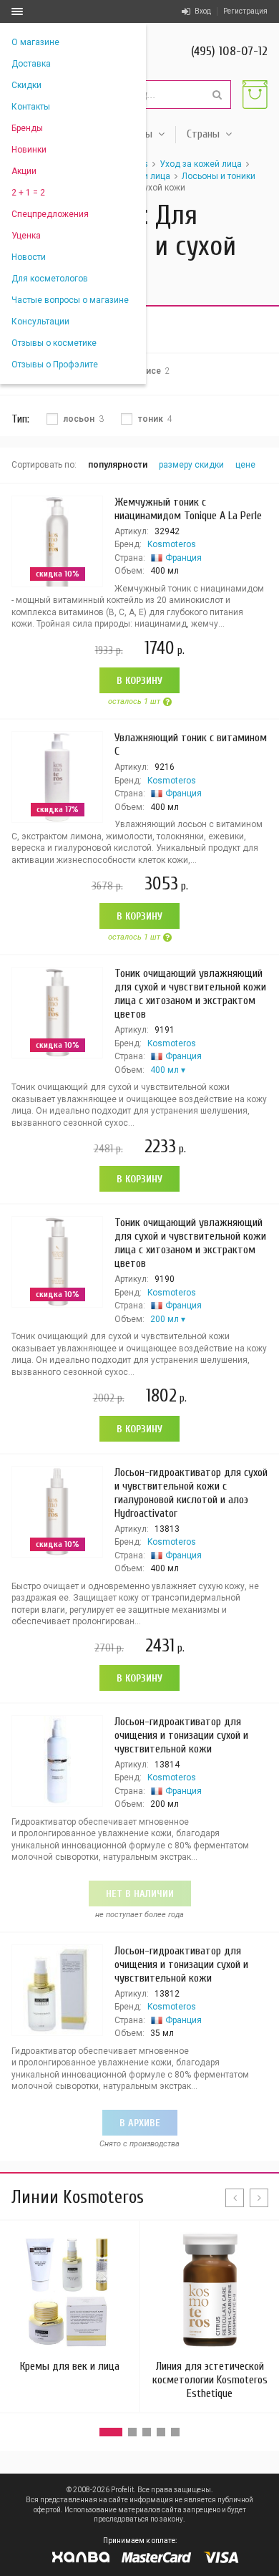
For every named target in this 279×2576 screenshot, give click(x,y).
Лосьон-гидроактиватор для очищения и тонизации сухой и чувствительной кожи (181, 1735)
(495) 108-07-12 (229, 51)
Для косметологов (50, 279)
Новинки (29, 150)
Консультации (40, 322)
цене (245, 465)
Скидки (26, 85)
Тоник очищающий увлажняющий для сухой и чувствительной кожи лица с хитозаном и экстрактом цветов (190, 994)
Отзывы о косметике (54, 343)
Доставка (31, 64)
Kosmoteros (172, 544)
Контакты (31, 107)
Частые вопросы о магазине (70, 300)
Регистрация (245, 11)
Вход (203, 11)
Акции (24, 171)
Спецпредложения (50, 214)
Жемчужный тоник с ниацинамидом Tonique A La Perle (188, 509)
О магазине (35, 42)
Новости (29, 257)
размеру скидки (191, 465)
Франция (183, 558)
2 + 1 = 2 (28, 193)
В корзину (139, 681)
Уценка (26, 236)
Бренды (27, 128)
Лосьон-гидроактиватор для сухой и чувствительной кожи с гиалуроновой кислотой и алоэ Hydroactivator (191, 1493)
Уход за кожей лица (201, 164)
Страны (203, 134)
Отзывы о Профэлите (55, 365)
